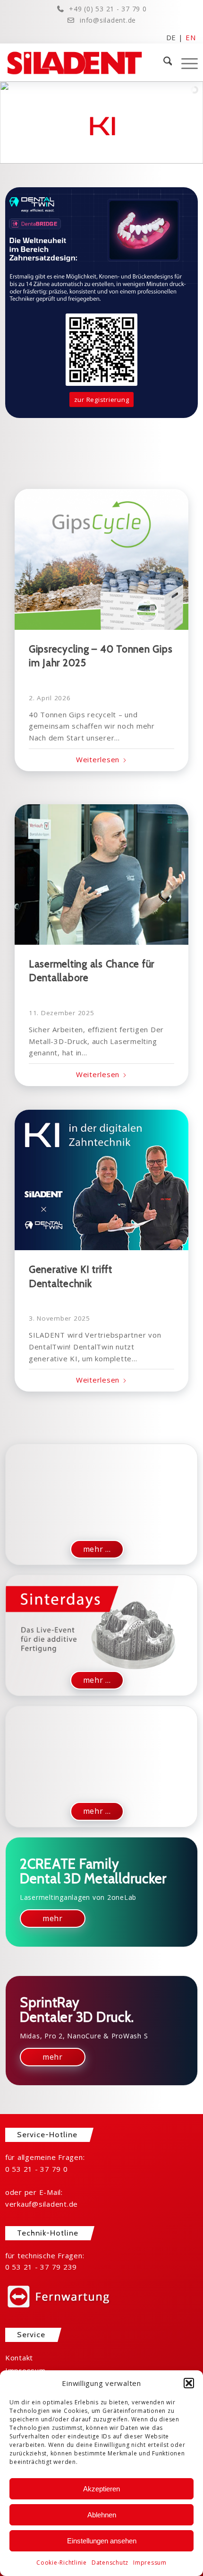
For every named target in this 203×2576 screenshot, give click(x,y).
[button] (189, 2383)
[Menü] (185, 62)
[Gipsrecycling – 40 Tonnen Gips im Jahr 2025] (102, 559)
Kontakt (19, 2358)
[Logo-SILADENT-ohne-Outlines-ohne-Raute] (82, 62)
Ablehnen (102, 2515)
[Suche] (163, 62)
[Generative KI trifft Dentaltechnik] (102, 1180)
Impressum (150, 2563)
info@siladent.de (108, 20)
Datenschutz (110, 2563)
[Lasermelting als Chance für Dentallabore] (102, 875)
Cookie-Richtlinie (62, 2563)
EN (191, 37)
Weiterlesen (98, 759)
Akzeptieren (101, 2489)
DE (171, 37)
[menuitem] (163, 62)
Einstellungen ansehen (102, 2541)
